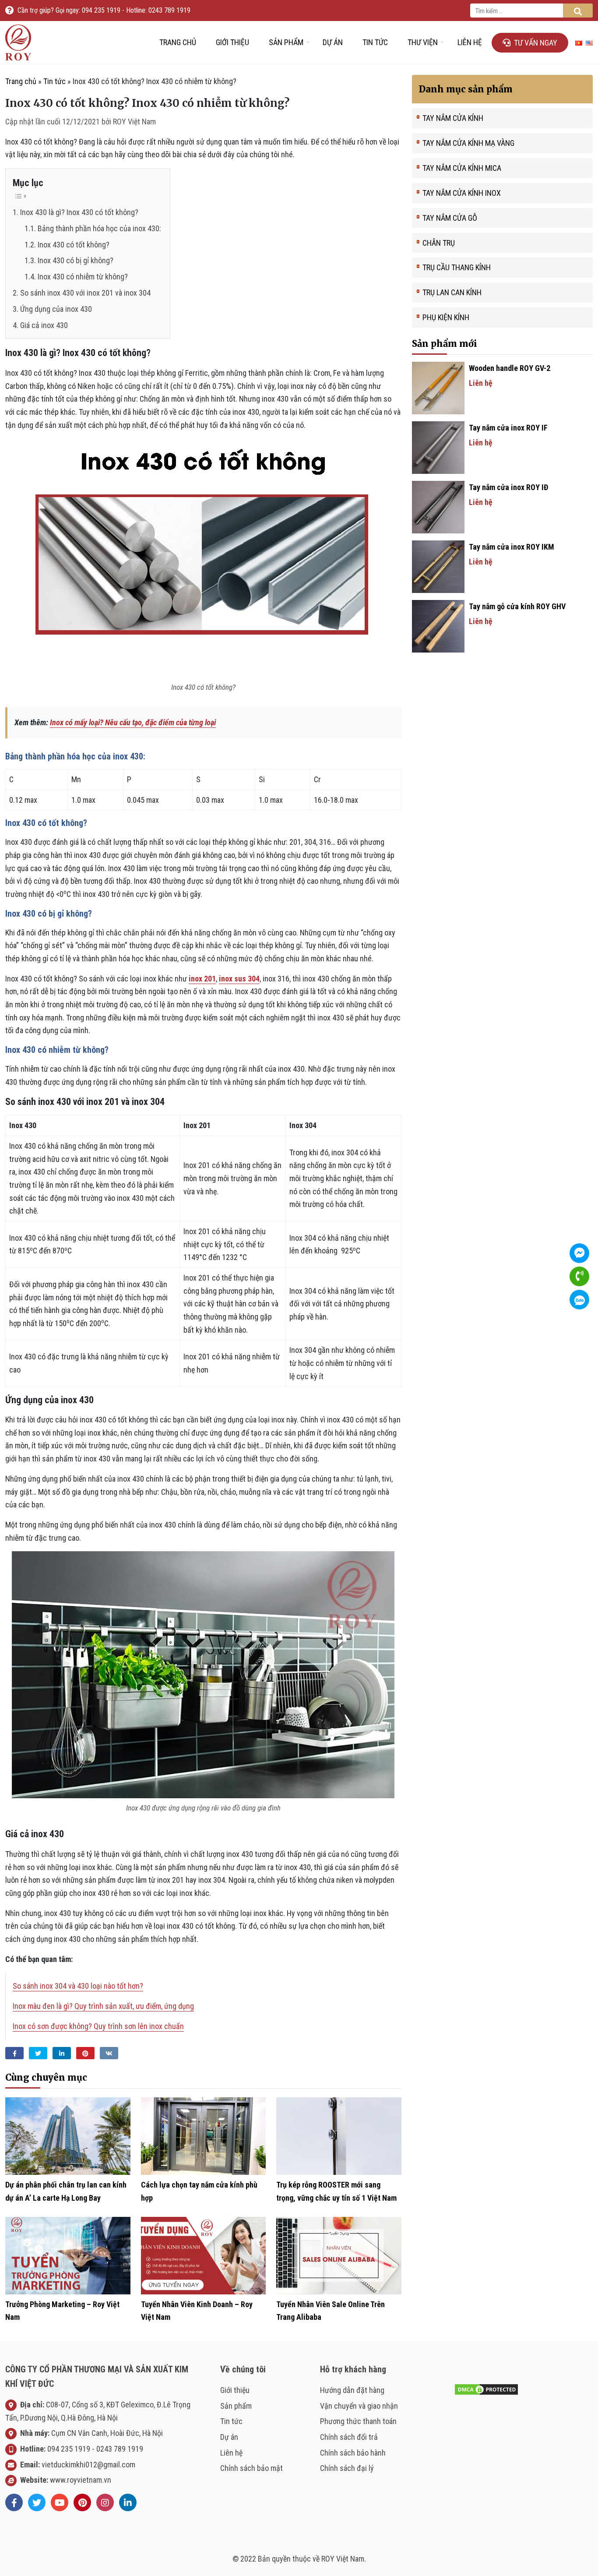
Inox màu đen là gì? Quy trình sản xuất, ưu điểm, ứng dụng (103, 2006)
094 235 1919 (69, 2449)
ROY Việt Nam (134, 122)
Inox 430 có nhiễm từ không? (83, 277)
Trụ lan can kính (452, 292)
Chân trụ (439, 243)
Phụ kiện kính (446, 317)
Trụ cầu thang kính (457, 267)
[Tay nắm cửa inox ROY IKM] (438, 566)
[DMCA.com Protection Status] (486, 2389)
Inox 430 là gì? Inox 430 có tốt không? (79, 212)
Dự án (333, 42)
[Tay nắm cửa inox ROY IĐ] (438, 506)
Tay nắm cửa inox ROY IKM (512, 547)
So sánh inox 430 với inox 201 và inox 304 (85, 293)
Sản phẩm (286, 42)
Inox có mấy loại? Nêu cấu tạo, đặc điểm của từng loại (133, 722)
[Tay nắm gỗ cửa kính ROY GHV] (438, 626)
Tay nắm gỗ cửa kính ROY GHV (517, 606)
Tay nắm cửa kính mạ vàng (468, 143)
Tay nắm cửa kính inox (462, 193)
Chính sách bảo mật (252, 2468)
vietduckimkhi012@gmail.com (88, 2465)
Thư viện (423, 42)
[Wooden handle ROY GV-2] (438, 387)
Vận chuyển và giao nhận (359, 2406)
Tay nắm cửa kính (453, 118)
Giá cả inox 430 (44, 325)
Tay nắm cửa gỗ (450, 218)
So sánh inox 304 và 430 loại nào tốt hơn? (78, 1986)
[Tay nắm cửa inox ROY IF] (438, 447)
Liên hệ (470, 42)
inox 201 (202, 979)
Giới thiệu (232, 42)
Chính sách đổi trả (349, 2437)
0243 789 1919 (120, 2449)
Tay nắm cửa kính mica (462, 168)
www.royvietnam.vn (81, 2480)
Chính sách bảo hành (353, 2453)
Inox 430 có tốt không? (74, 245)
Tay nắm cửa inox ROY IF (508, 428)
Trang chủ (178, 42)
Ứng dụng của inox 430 (57, 309)
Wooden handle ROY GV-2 (510, 368)
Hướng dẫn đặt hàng (352, 2390)
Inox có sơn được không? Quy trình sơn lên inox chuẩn (98, 2026)
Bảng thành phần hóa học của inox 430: (99, 228)
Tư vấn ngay (536, 43)
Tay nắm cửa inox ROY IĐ (508, 487)
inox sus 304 (239, 979)
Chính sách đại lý (347, 2468)
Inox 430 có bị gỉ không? (76, 260)
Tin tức (375, 42)
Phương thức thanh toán (358, 2421)
